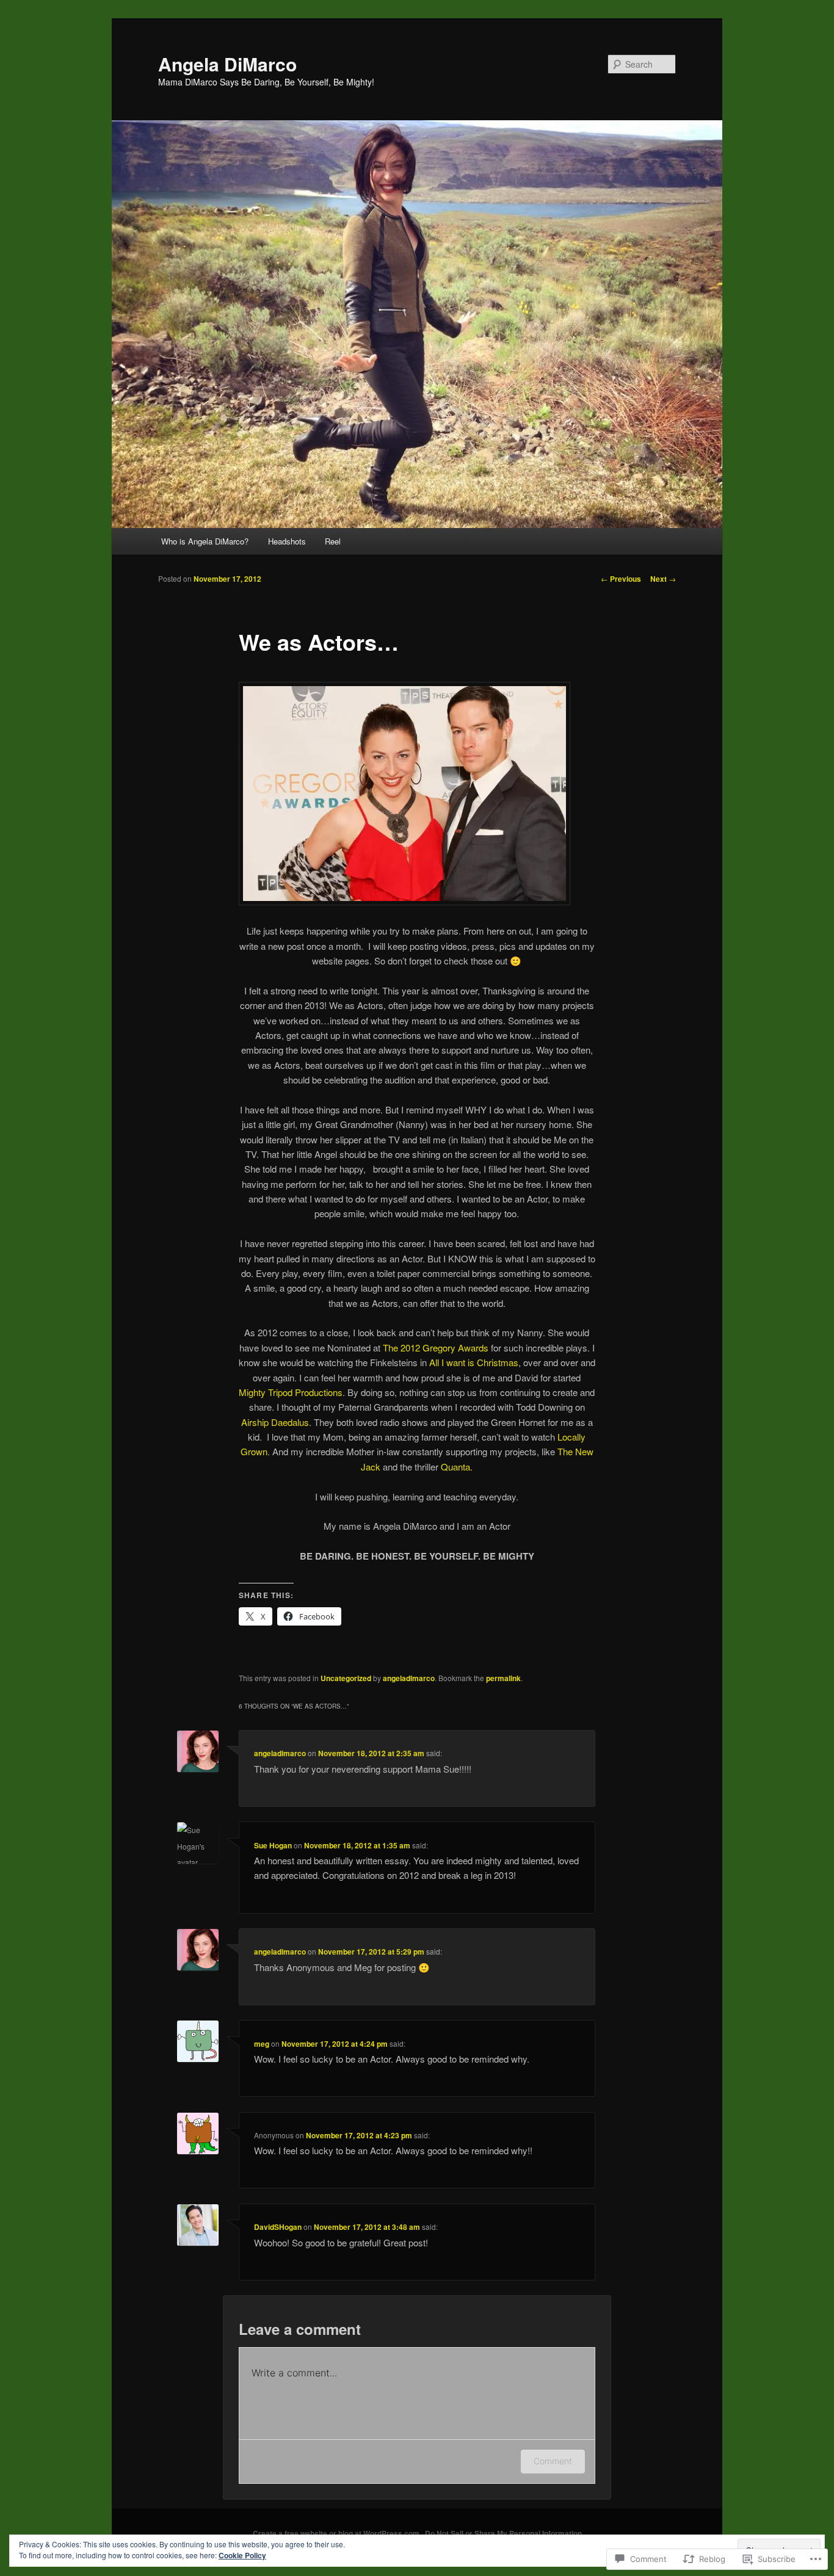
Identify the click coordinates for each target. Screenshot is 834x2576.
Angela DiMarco (227, 64)
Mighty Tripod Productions (291, 1392)
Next (663, 579)
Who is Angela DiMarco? (205, 541)
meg (262, 2044)
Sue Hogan (273, 1845)
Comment (553, 2461)
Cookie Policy (242, 2555)
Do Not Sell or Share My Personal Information (503, 2533)
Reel (333, 541)
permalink (503, 1678)
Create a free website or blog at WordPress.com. (337, 2533)
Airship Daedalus (275, 1422)
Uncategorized (346, 1678)
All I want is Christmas (474, 1362)
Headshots (287, 541)
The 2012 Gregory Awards (436, 1348)
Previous (621, 579)
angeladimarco (409, 1678)
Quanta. (457, 1467)
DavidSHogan (278, 2227)
